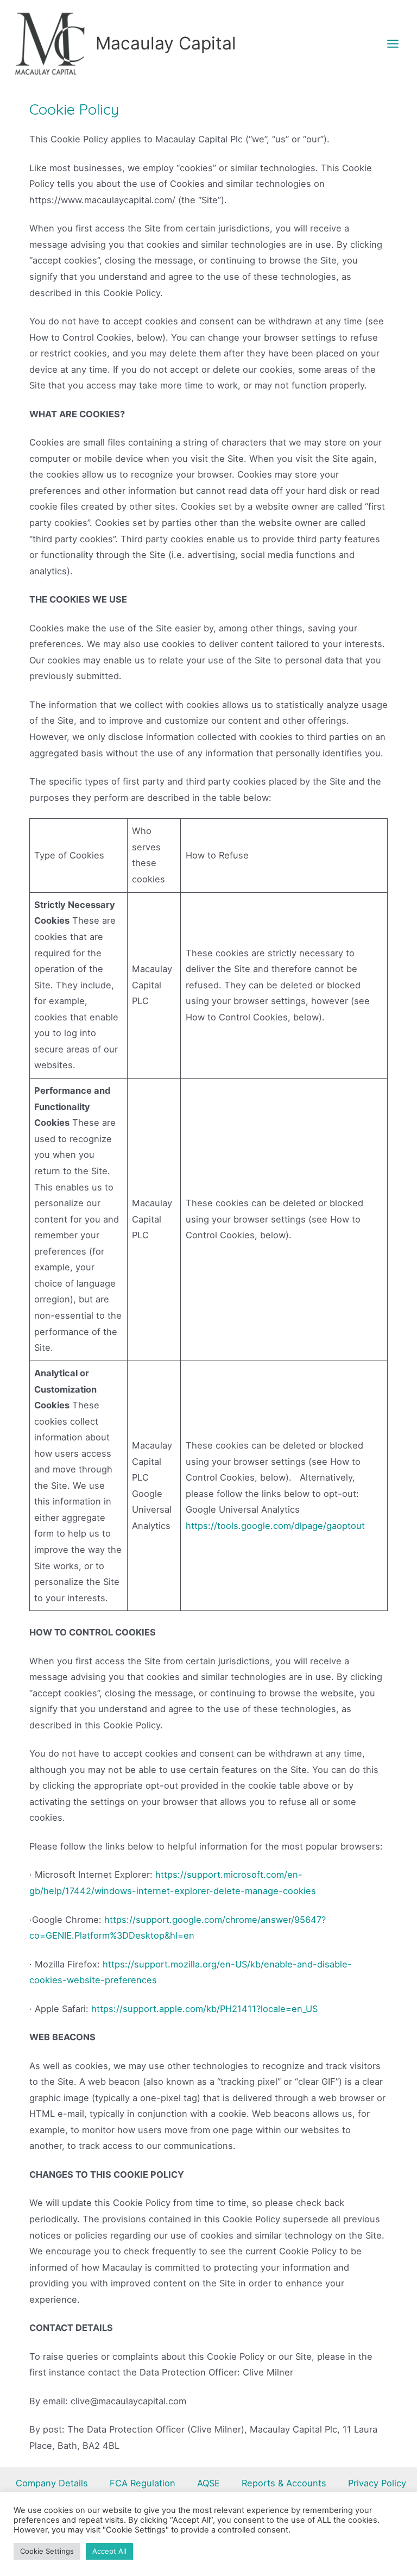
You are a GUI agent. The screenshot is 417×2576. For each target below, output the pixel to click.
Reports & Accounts (284, 2483)
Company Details (52, 2483)
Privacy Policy (377, 2483)
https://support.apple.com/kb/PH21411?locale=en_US (204, 2009)
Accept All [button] (109, 2551)
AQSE (208, 2483)
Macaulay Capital (166, 43)
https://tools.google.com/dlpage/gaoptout (275, 1526)
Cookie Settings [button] (47, 2551)
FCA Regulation (143, 2483)
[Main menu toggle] (393, 43)
